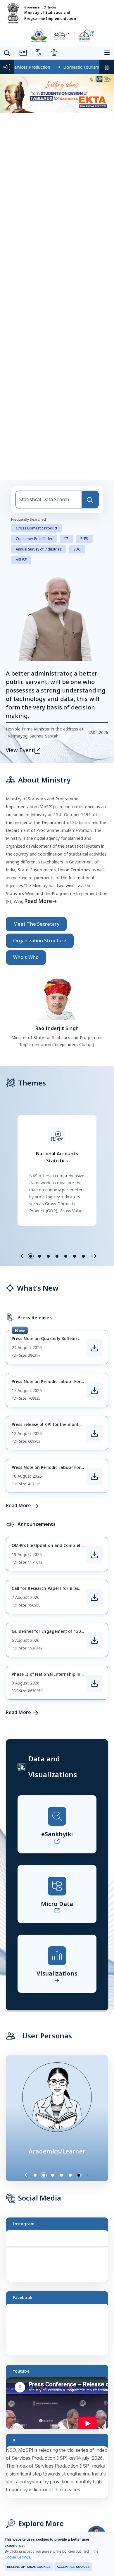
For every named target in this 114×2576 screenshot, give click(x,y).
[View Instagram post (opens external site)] (60, 2259)
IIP (66, 539)
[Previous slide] (22, 1256)
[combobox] (49, 500)
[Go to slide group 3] (48, 1256)
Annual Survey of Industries (39, 549)
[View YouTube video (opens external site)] (60, 2406)
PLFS (84, 539)
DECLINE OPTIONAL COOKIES (29, 2567)
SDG (77, 549)
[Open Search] (7, 53)
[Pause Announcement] (107, 67)
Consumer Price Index (34, 539)
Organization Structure (40, 941)
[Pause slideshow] (91, 2175)
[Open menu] (108, 52)
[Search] (90, 500)
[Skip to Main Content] (22, 53)
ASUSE (21, 560)
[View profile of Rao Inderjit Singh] (57, 998)
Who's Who (26, 957)
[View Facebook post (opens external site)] (60, 2332)
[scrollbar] (107, 2245)
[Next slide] (95, 1256)
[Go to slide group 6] (75, 1256)
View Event (20, 750)
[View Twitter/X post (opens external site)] (60, 2475)
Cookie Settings (17, 2557)
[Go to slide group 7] (83, 1256)
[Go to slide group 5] (66, 1256)
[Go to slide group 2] (39, 1256)
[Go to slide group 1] (31, 1256)
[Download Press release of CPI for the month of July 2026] (94, 1434)
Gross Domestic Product (37, 528)
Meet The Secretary (36, 924)
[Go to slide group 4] (57, 1256)
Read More (38, 901)
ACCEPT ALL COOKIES (73, 2567)
